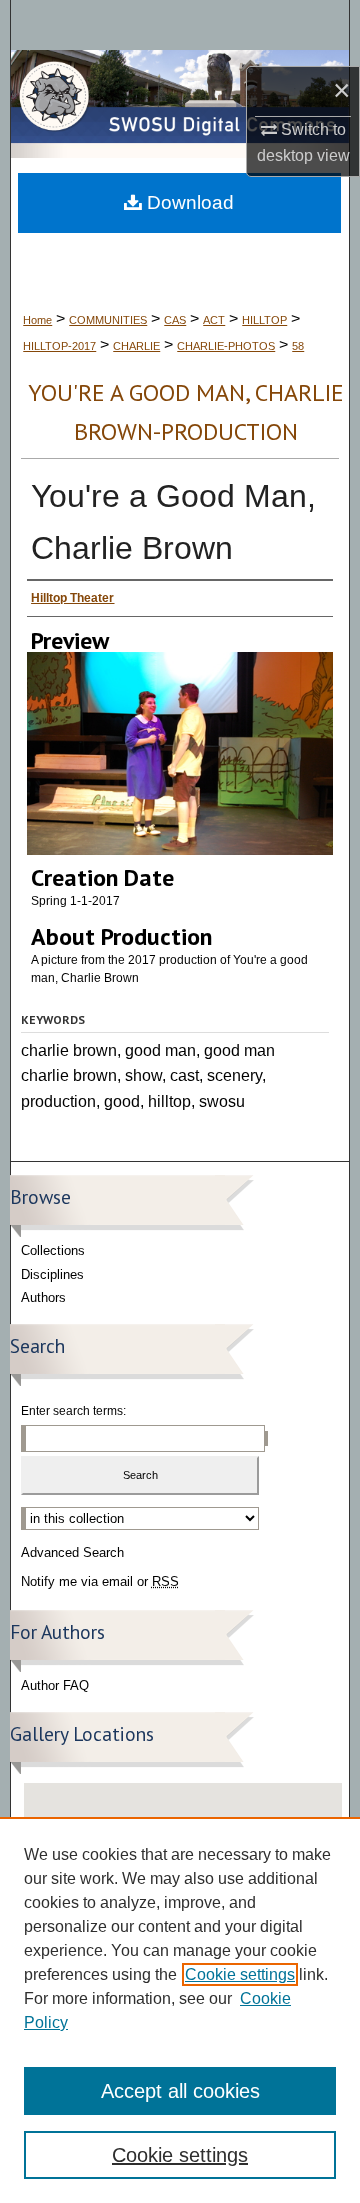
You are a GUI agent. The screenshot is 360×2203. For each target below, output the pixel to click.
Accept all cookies (180, 2091)
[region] (180, 2010)
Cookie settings (240, 1974)
